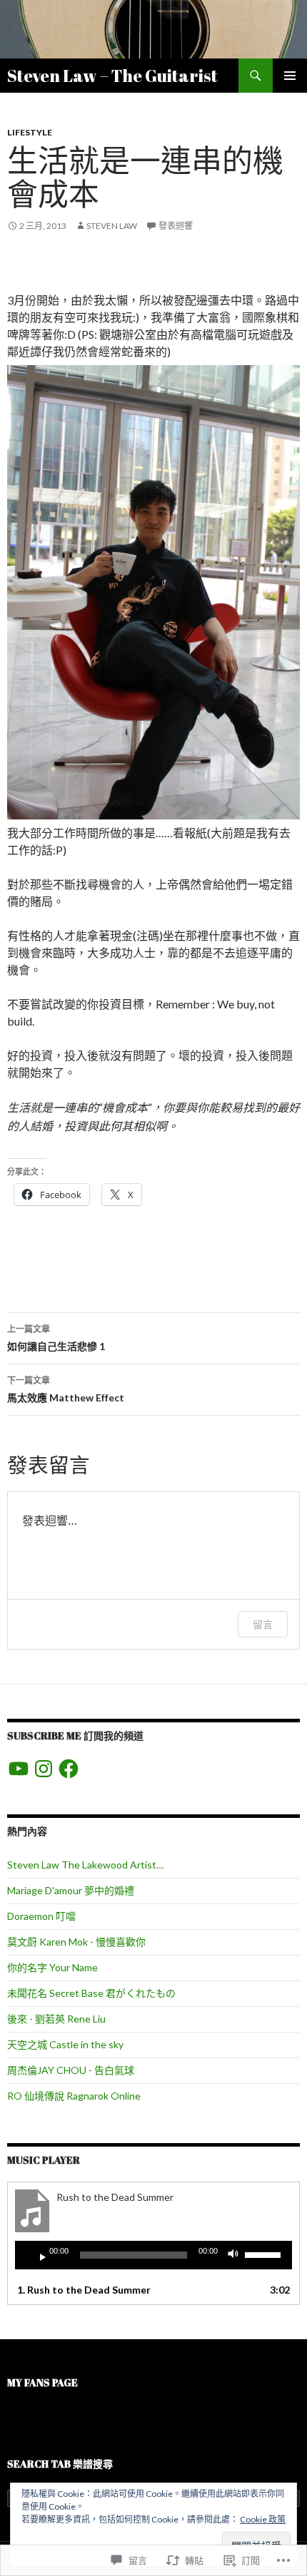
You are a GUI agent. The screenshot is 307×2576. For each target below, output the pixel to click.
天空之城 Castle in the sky (65, 2044)
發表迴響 (176, 226)
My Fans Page (42, 2382)
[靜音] (237, 2255)
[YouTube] (19, 1769)
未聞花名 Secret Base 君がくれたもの (91, 1993)
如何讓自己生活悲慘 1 (56, 1338)
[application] (153, 2255)
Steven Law (112, 226)
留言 (263, 1624)
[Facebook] (69, 1769)
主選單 (290, 76)
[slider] (265, 2254)
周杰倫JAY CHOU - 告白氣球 (71, 2070)
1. (84, 2290)
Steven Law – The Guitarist (112, 76)
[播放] (37, 2255)
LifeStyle (30, 132)
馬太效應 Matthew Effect (66, 1389)
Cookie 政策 (263, 2519)
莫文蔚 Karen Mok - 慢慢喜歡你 (76, 1942)
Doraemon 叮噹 (41, 1916)
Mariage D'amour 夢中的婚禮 (71, 1890)
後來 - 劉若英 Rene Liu (56, 2019)
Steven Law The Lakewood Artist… (85, 1865)
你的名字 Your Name (52, 1967)
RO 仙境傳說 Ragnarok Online (74, 2096)
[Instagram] (44, 1769)
